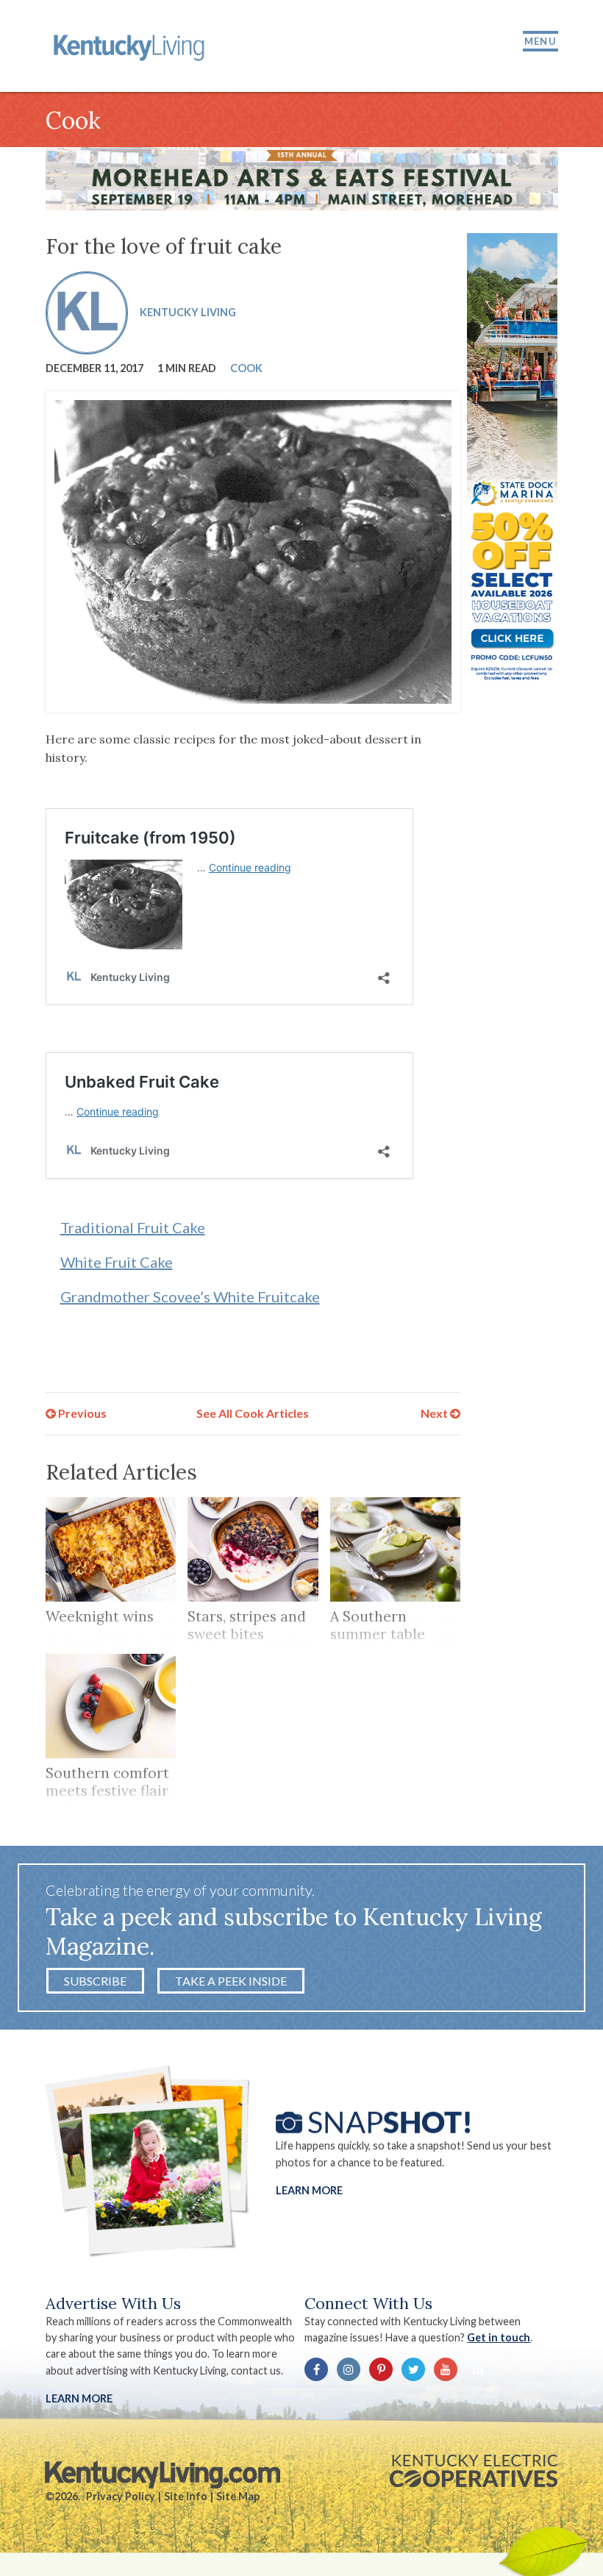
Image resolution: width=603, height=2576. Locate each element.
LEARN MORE (79, 2398)
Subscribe (95, 1981)
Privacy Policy (121, 2496)
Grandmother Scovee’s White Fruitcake (190, 1296)
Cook (246, 368)
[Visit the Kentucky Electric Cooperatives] (474, 2471)
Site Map (238, 2496)
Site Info (186, 2496)
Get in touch (499, 2337)
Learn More (309, 2190)
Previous (81, 1413)
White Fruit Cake (117, 1262)
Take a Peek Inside (231, 1981)
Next (435, 1413)
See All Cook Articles (253, 1413)
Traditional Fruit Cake (133, 1227)
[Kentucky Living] (131, 46)
